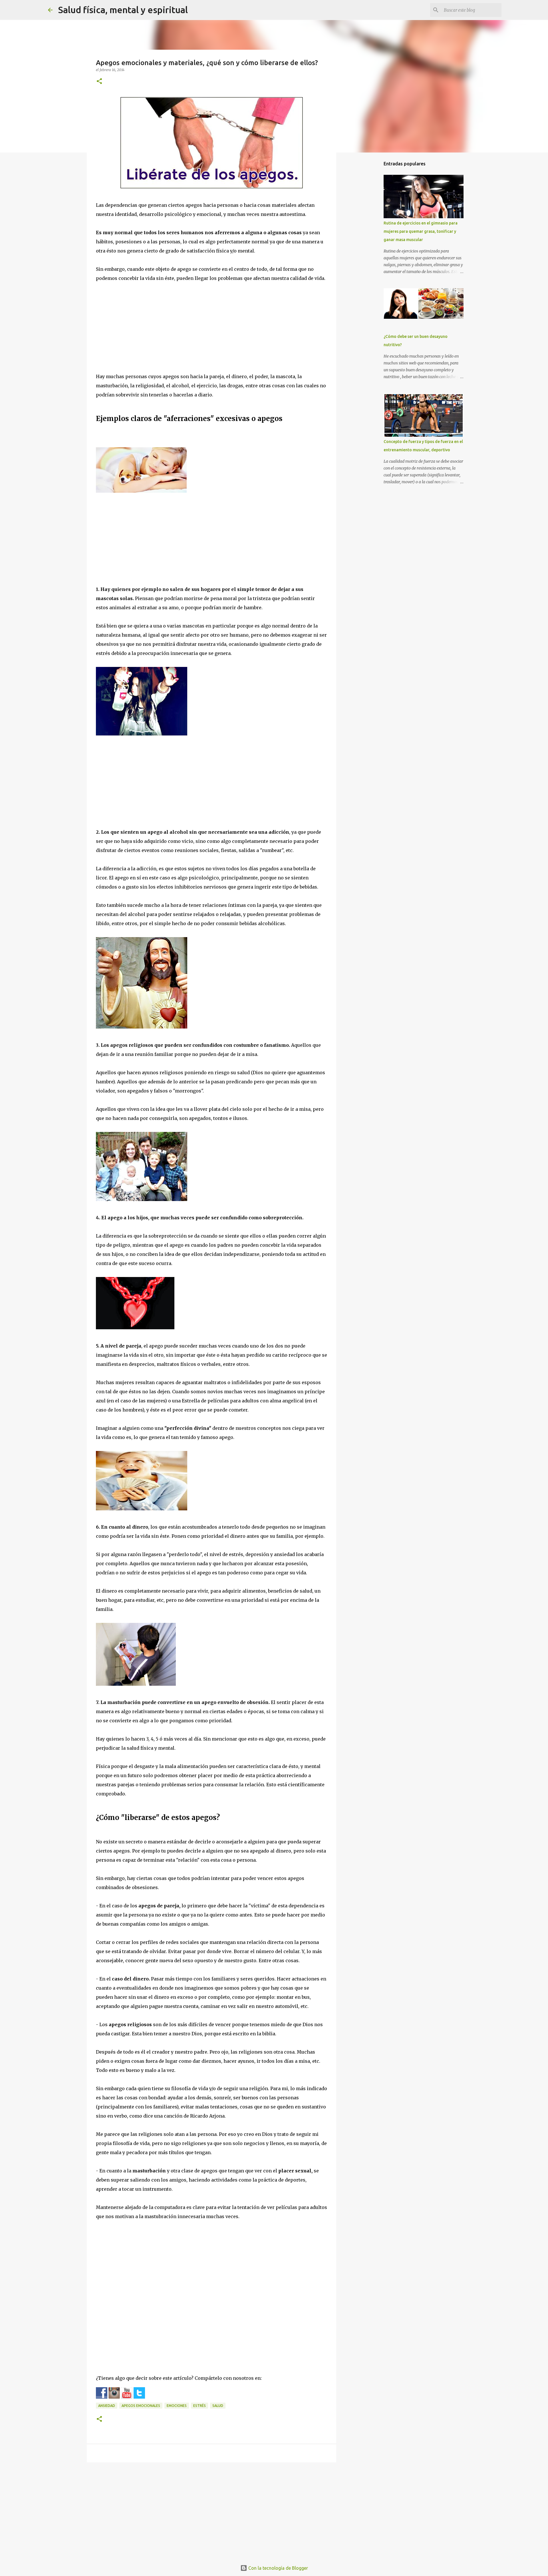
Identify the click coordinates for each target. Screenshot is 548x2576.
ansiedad (107, 2406)
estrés (200, 2406)
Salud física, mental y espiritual (123, 10)
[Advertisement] (211, 332)
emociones (177, 2406)
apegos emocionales (141, 2406)
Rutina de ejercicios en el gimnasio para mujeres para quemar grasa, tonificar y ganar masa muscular (421, 231)
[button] (99, 82)
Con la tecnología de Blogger (278, 2568)
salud (218, 2406)
